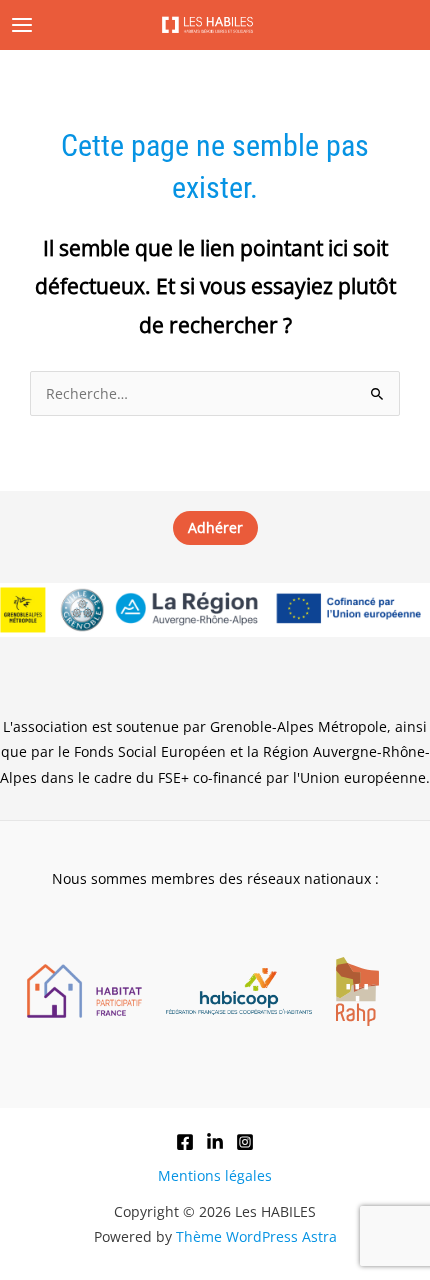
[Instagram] (245, 1142)
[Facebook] (185, 1142)
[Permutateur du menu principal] (22, 25)
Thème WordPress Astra (256, 1236)
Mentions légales (215, 1175)
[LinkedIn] (215, 1142)
